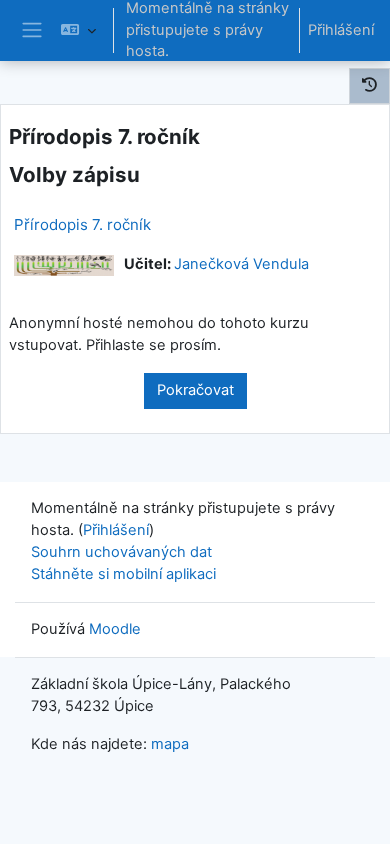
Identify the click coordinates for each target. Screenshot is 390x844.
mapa (170, 744)
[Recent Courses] (369, 86)
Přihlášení (341, 30)
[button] (78, 30)
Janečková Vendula (241, 264)
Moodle (115, 629)
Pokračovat (195, 390)
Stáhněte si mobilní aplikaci (123, 574)
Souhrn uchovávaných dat (121, 552)
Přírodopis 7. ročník (82, 224)
